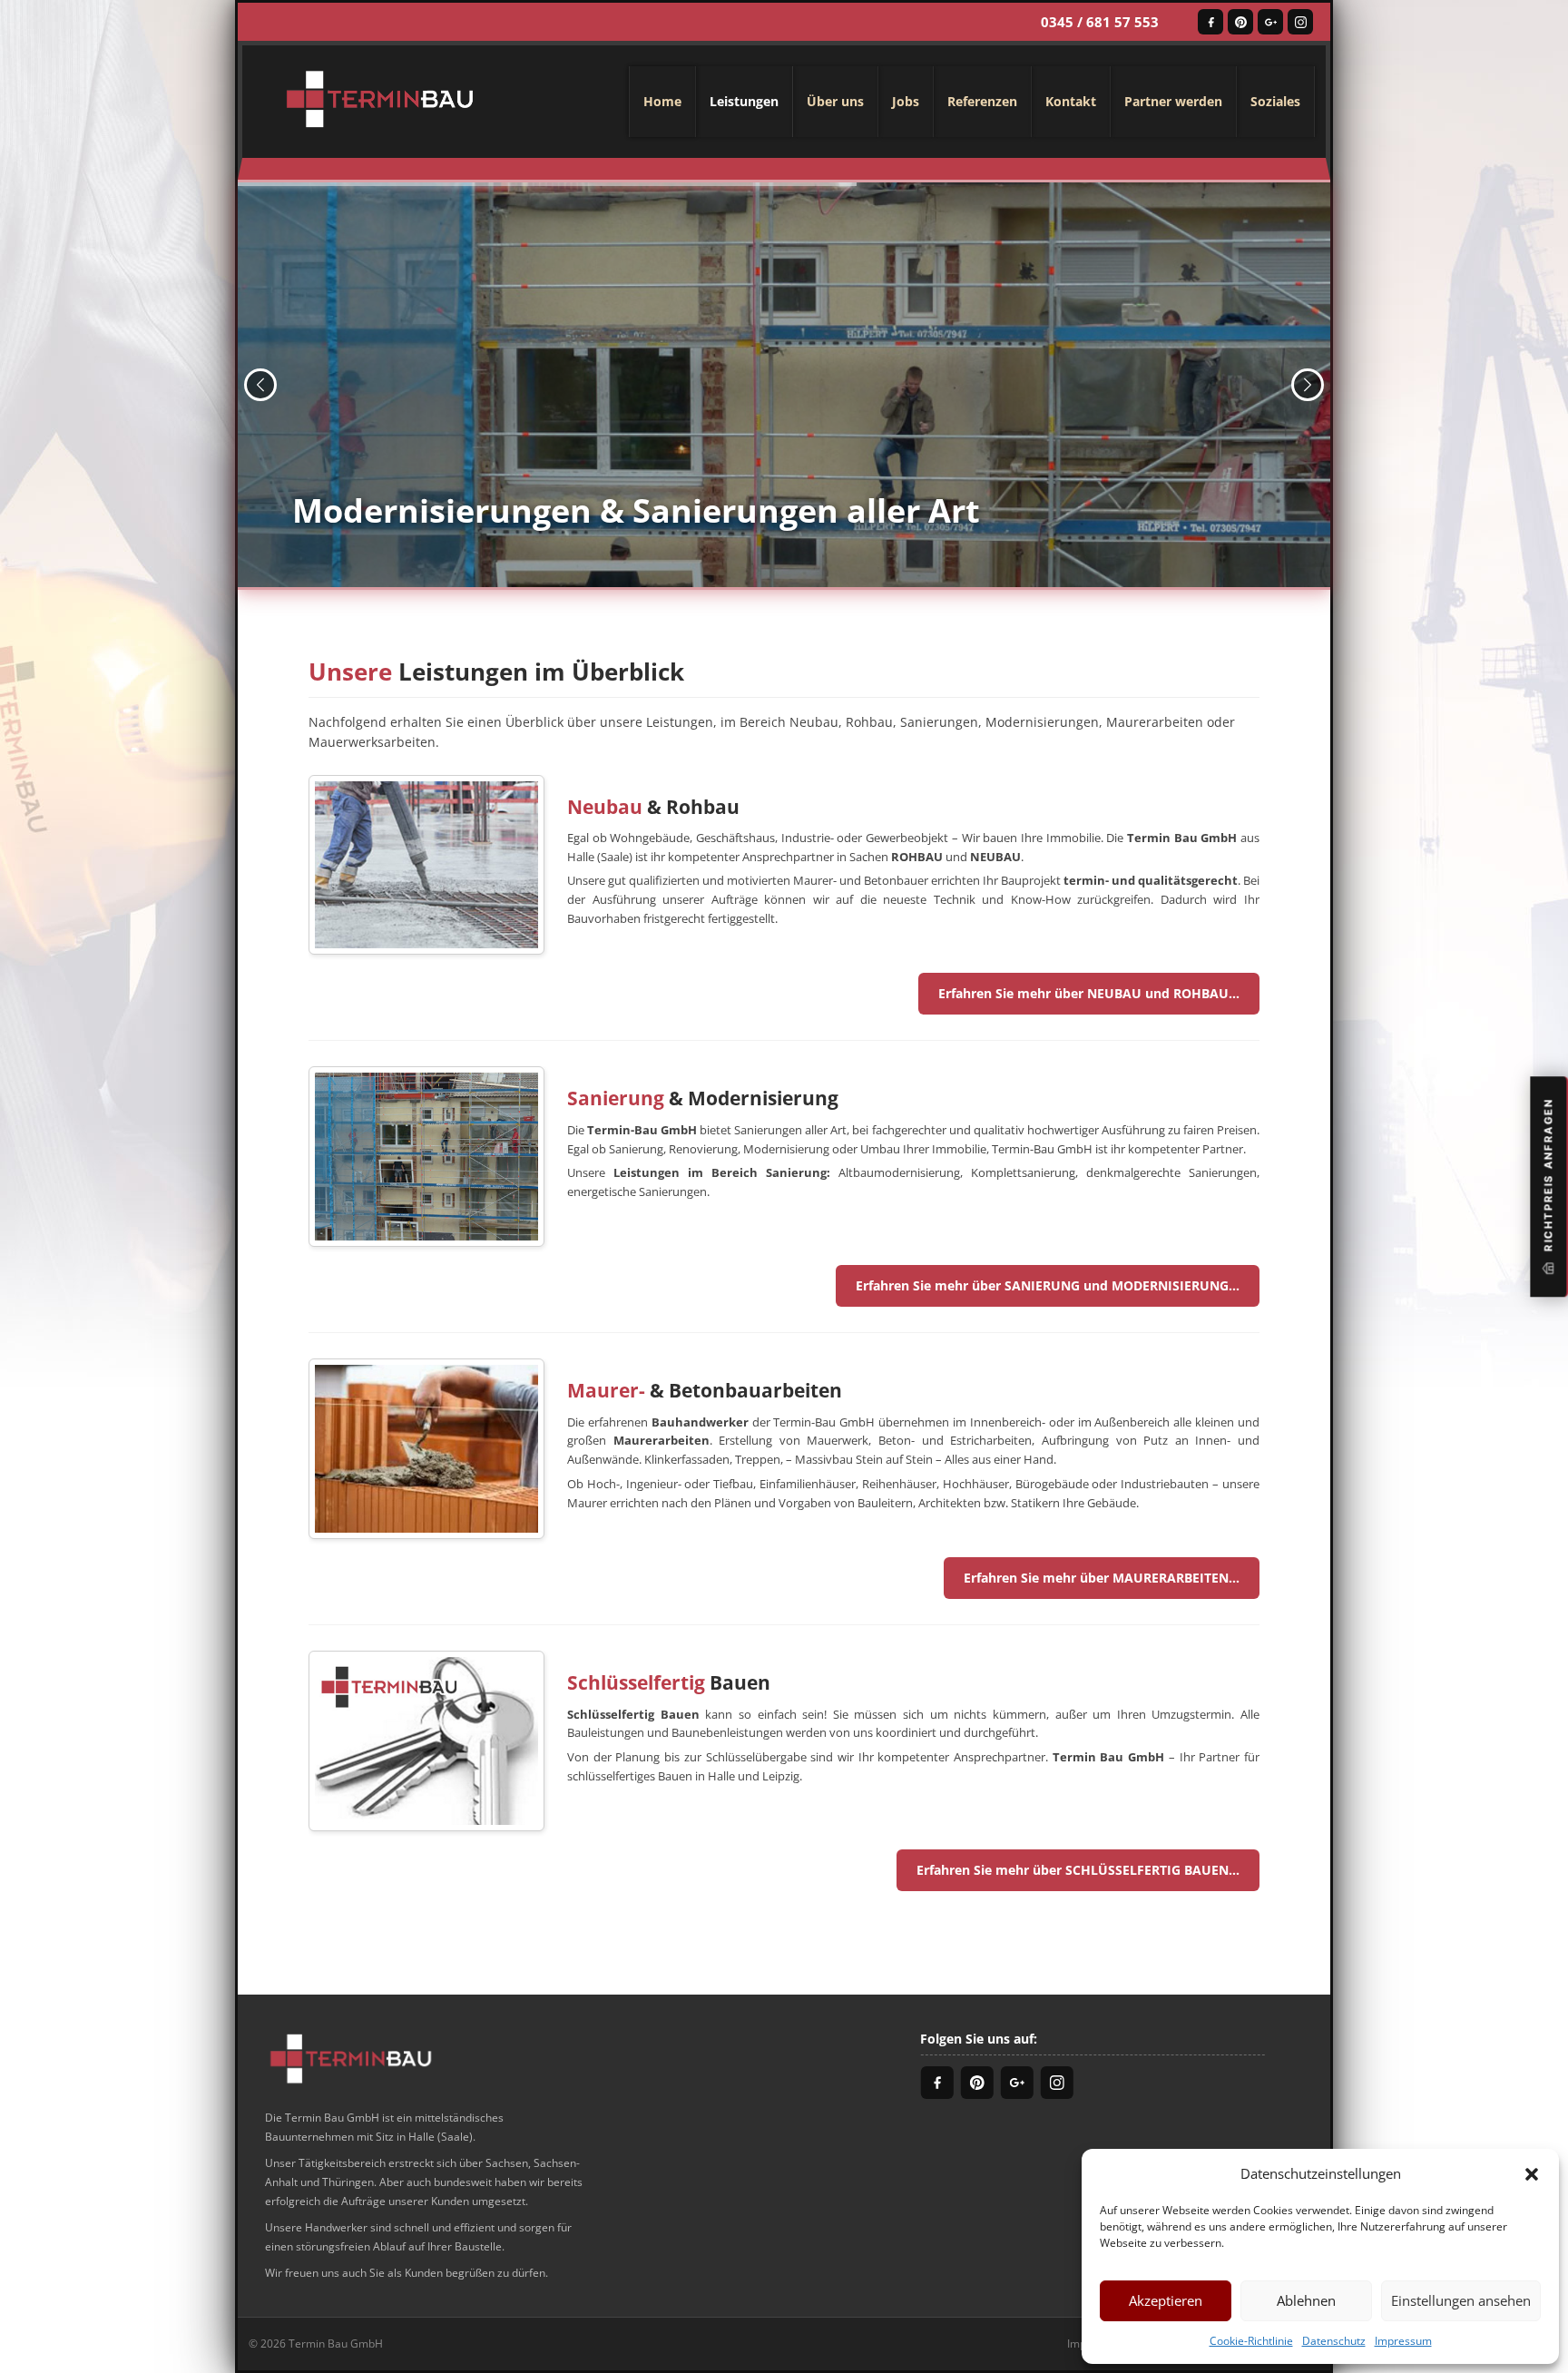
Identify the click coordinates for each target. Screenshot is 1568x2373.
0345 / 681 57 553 (1100, 22)
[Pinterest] (1240, 22)
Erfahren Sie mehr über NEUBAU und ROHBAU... (1089, 993)
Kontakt (1071, 101)
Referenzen (982, 101)
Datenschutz (1334, 2341)
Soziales (1275, 101)
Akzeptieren (1166, 2300)
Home (662, 101)
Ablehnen (1306, 2300)
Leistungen (744, 101)
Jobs (906, 101)
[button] (1532, 2173)
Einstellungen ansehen (1461, 2300)
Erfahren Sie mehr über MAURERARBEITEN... (1102, 1578)
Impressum (1403, 2341)
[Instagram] (1300, 22)
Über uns (835, 101)
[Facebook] (1210, 22)
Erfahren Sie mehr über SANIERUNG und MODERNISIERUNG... (1048, 1285)
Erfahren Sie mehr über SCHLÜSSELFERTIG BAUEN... (1078, 1870)
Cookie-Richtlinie (1251, 2341)
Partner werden (1173, 101)
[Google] (1270, 22)
